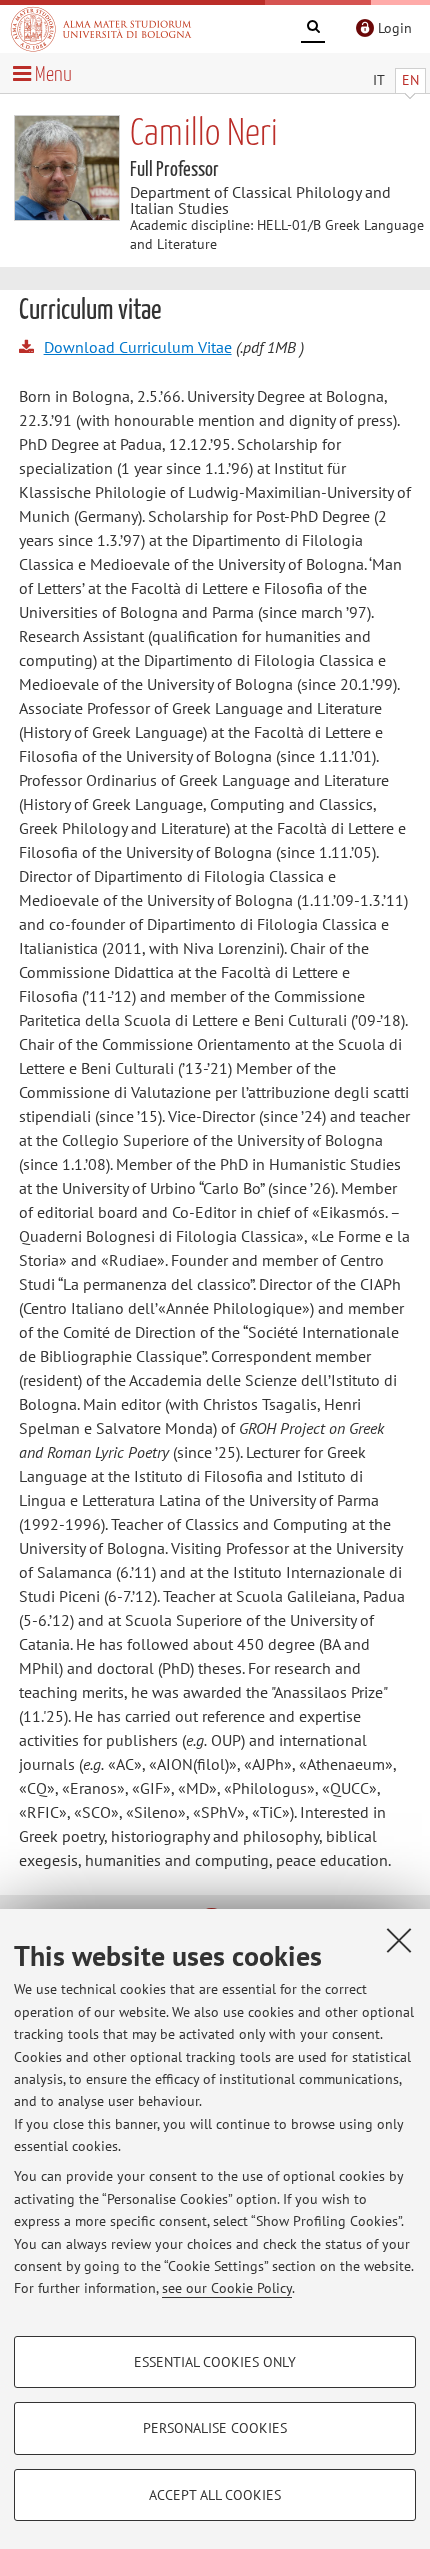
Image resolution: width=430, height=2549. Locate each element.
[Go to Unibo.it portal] (101, 29)
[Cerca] (313, 30)
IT (379, 80)
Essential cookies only (215, 2362)
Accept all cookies (215, 2495)
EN (410, 80)
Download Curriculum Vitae (138, 347)
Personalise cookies (215, 2428)
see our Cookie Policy (227, 2288)
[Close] (399, 1940)
